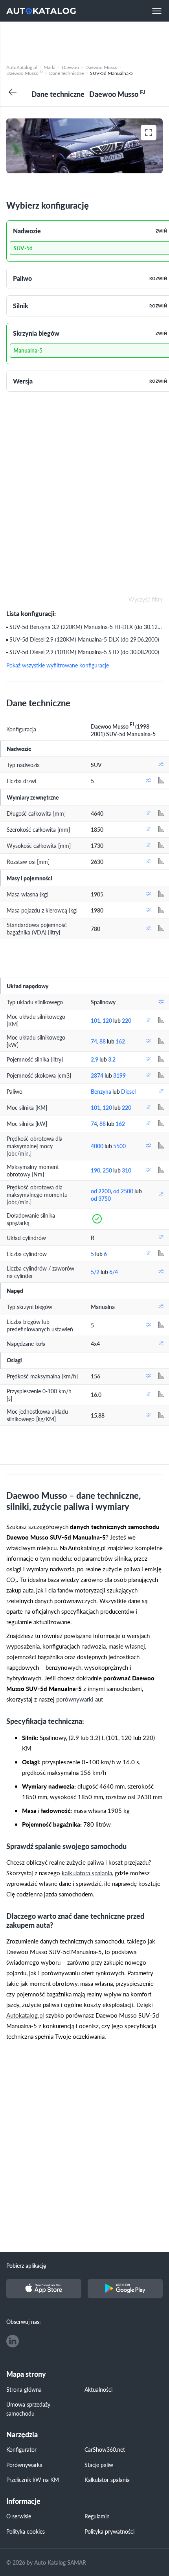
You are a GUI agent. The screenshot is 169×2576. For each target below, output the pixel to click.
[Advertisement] (84, 41)
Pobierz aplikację (26, 2265)
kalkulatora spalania (87, 1873)
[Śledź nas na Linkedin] (13, 2341)
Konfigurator (21, 2449)
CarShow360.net (105, 2449)
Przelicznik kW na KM (33, 2480)
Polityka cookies (26, 2531)
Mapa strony (26, 2374)
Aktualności (98, 2389)
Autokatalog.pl (25, 2015)
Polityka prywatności (109, 2531)
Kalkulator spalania (107, 2480)
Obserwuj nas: (24, 2321)
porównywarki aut (80, 1699)
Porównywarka (24, 2465)
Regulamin (97, 2516)
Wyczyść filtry (146, 600)
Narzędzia (22, 2435)
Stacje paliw (99, 2465)
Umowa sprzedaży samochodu (28, 2409)
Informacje (23, 2501)
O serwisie (19, 2516)
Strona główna (24, 2389)
